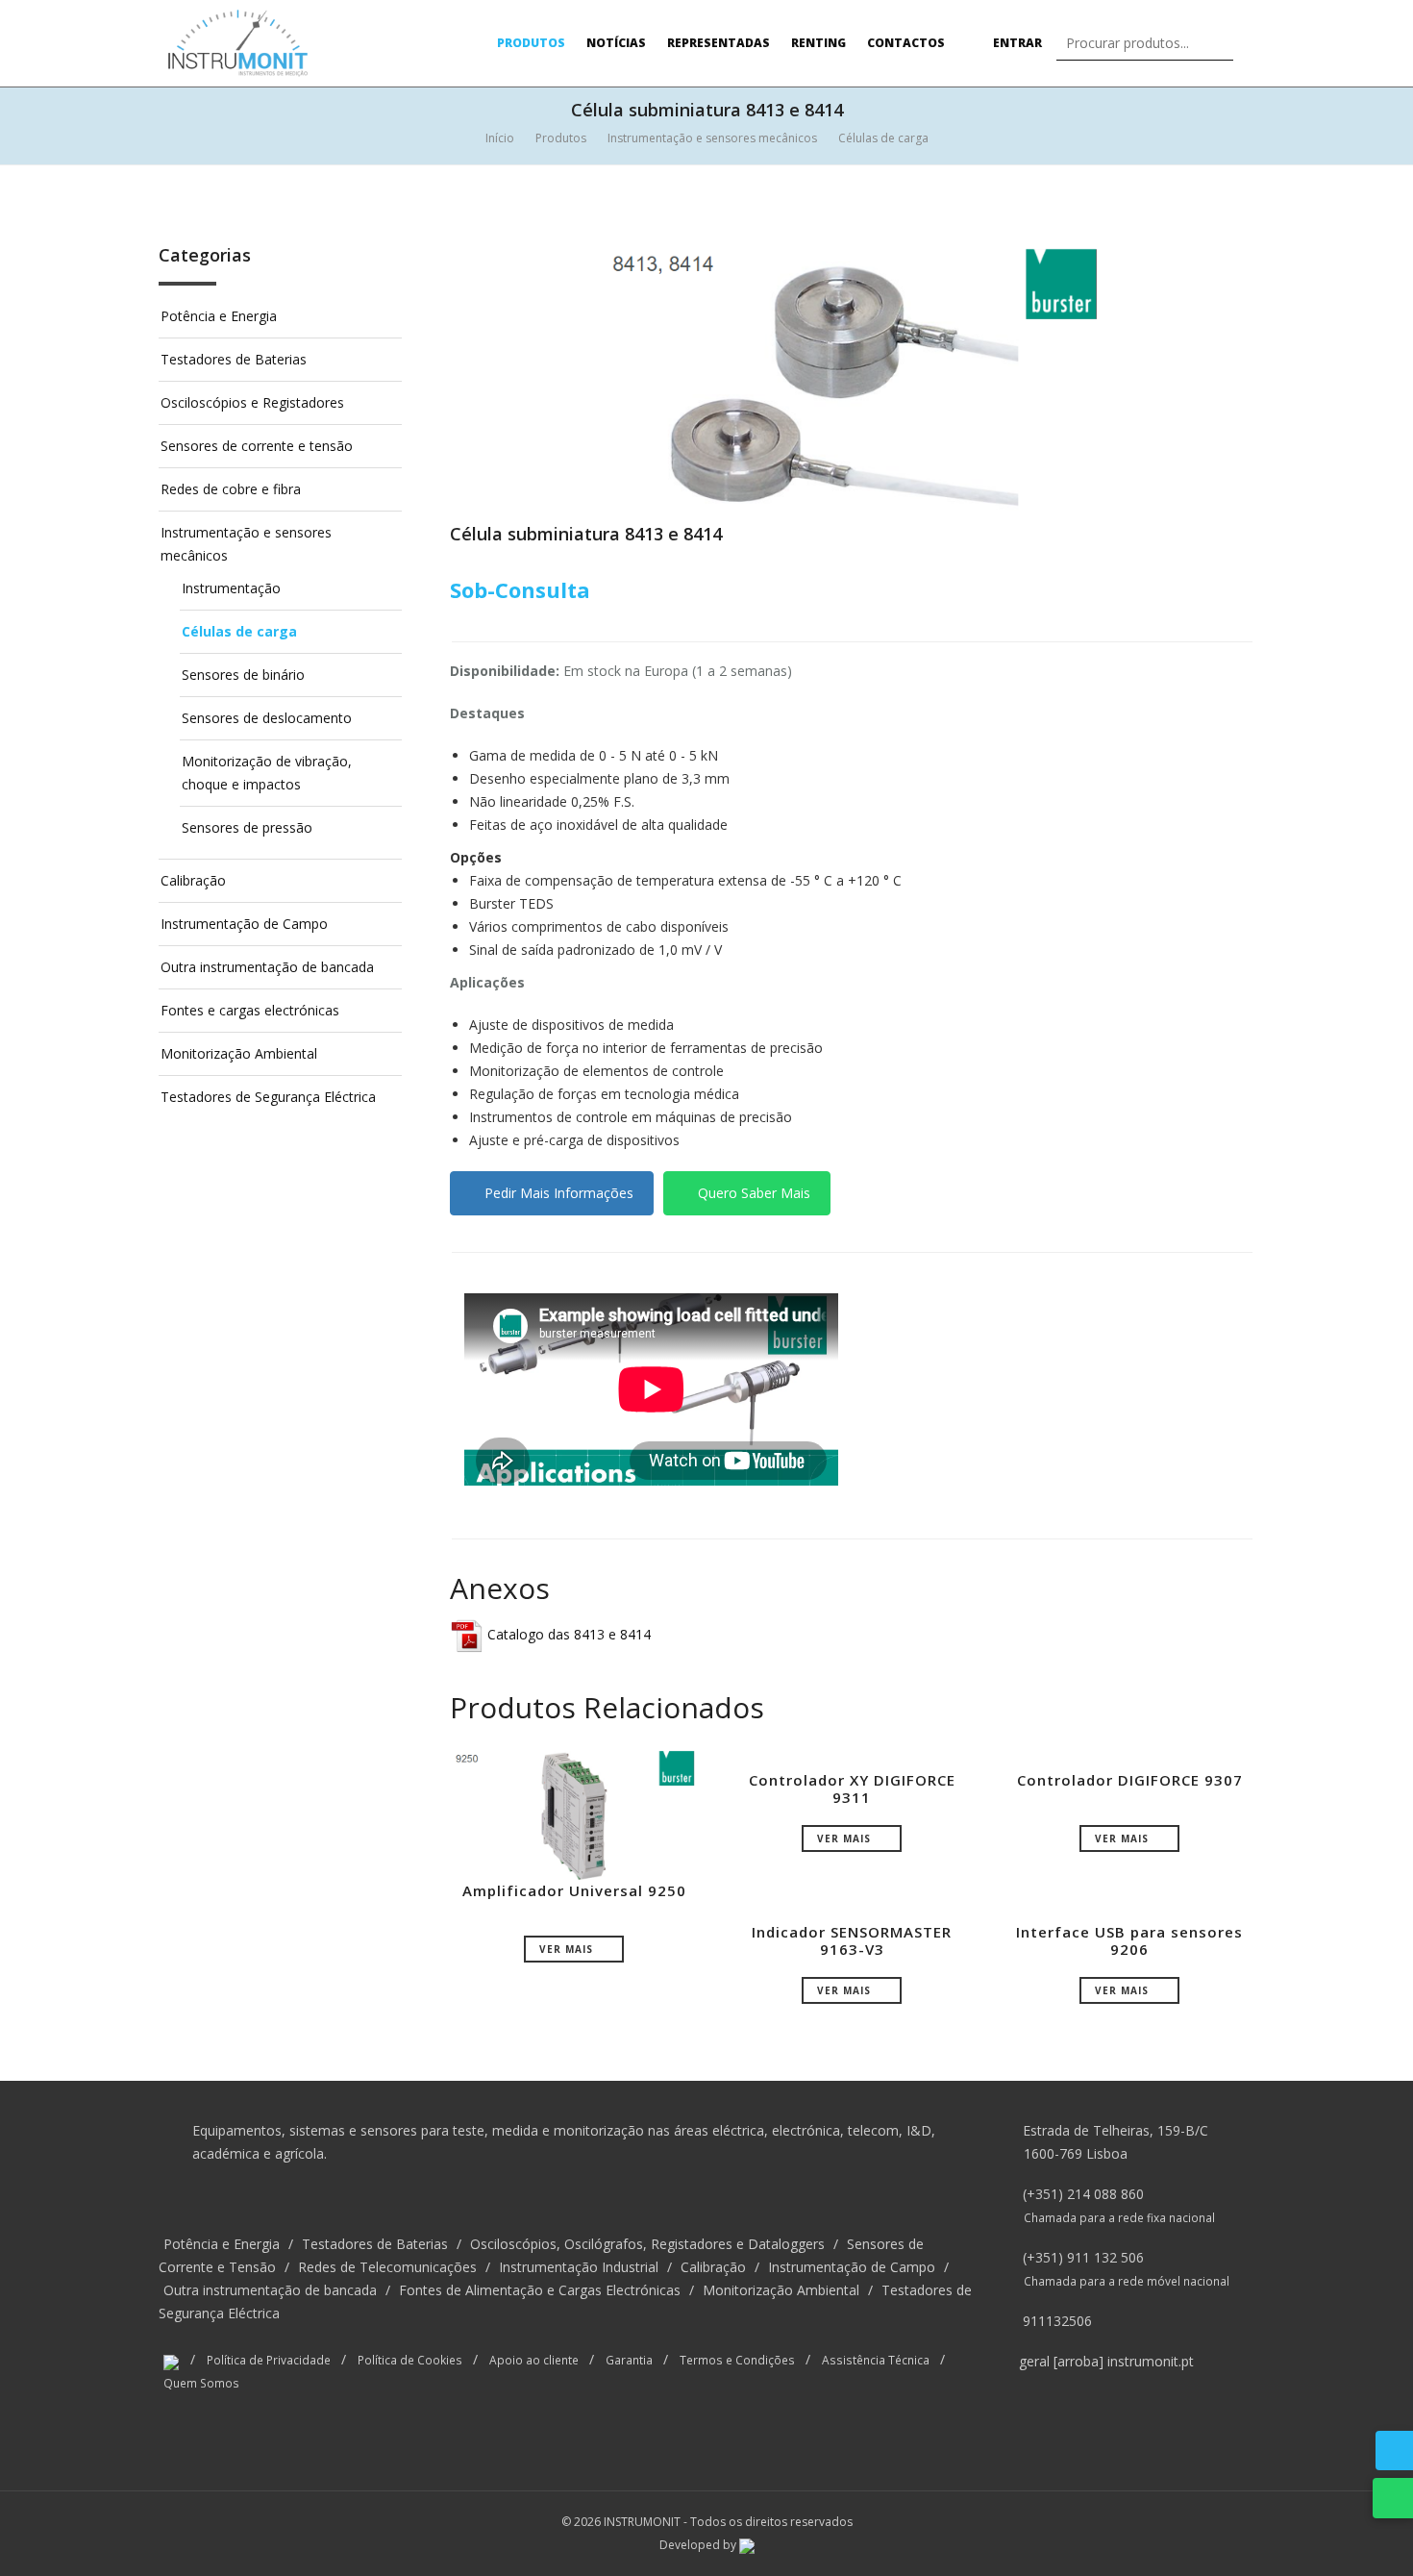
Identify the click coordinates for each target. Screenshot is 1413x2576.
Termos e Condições (737, 2360)
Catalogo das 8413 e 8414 (567, 1634)
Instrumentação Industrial (579, 2267)
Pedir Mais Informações (557, 1193)
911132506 (1057, 2321)
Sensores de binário (243, 675)
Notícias (616, 43)
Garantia (629, 2360)
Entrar (1016, 43)
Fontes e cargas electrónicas (250, 1010)
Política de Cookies (410, 2360)
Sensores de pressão (247, 827)
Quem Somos (201, 2383)
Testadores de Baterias (234, 359)
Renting (818, 43)
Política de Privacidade (269, 2360)
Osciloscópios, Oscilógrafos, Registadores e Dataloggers (647, 2244)
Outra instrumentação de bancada (267, 967)
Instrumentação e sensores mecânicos (712, 138)
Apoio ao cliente (534, 2360)
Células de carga (883, 138)
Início (500, 138)
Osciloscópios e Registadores (252, 402)
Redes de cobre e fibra (231, 489)
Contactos (906, 43)
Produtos (531, 43)
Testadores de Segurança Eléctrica (268, 1097)
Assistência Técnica (876, 2360)
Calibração (193, 880)
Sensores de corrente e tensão (257, 446)
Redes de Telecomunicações (387, 2267)
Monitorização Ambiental (239, 1053)
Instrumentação (231, 588)
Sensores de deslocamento (267, 718)
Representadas (719, 43)
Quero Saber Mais (752, 1193)
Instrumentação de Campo (244, 924)
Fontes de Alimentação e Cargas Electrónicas (540, 2290)
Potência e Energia (219, 316)
